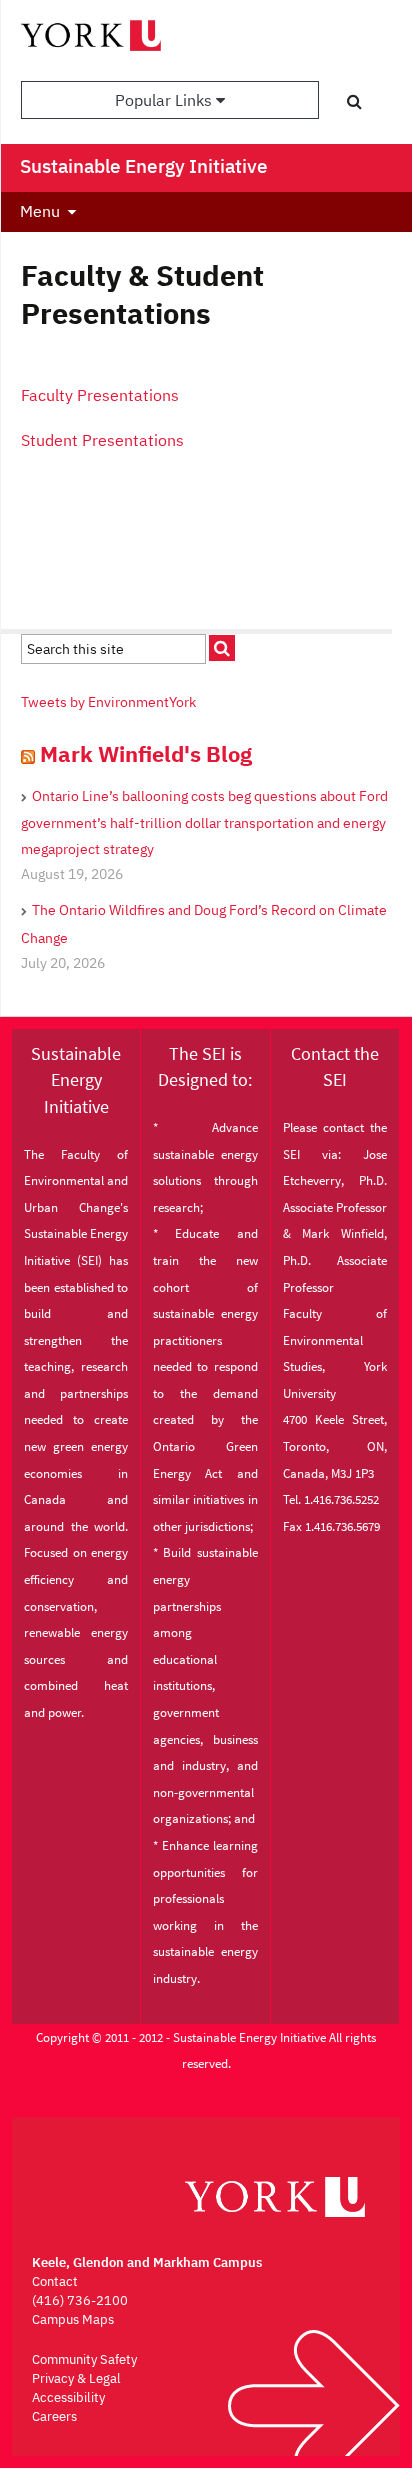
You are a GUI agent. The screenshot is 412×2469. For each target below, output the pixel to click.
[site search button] (222, 648)
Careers (54, 2416)
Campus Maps (73, 2319)
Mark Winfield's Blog (146, 753)
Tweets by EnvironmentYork (108, 702)
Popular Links (165, 100)
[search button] (354, 101)
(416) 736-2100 (80, 2300)
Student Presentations (102, 440)
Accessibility (68, 2397)
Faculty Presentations (100, 395)
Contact (55, 2281)
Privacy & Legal (76, 2378)
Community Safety (84, 2359)
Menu (40, 211)
